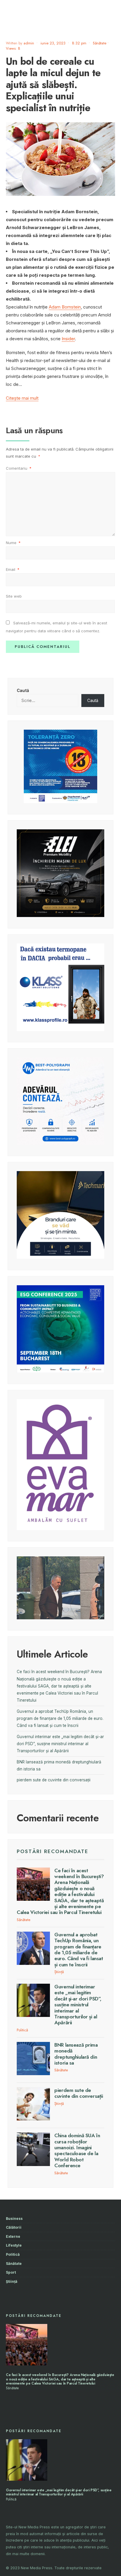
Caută (23, 691)
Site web (14, 596)
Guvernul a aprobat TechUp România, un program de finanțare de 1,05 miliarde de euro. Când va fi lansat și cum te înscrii (60, 1719)
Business (14, 2219)
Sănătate (100, 43)
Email (13, 569)
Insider (68, 339)
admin (29, 43)
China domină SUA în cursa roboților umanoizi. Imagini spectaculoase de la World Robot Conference (77, 2150)
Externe (13, 2236)
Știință (59, 1972)
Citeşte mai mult (22, 398)
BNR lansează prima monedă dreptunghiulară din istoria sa (76, 2054)
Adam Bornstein (65, 307)
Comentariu (19, 468)
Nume (13, 543)
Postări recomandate (53, 1851)
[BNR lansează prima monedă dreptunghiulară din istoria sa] (33, 2059)
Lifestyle (14, 2245)
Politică (22, 2030)
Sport (11, 2272)
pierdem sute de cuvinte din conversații (54, 1780)
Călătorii (14, 2227)
